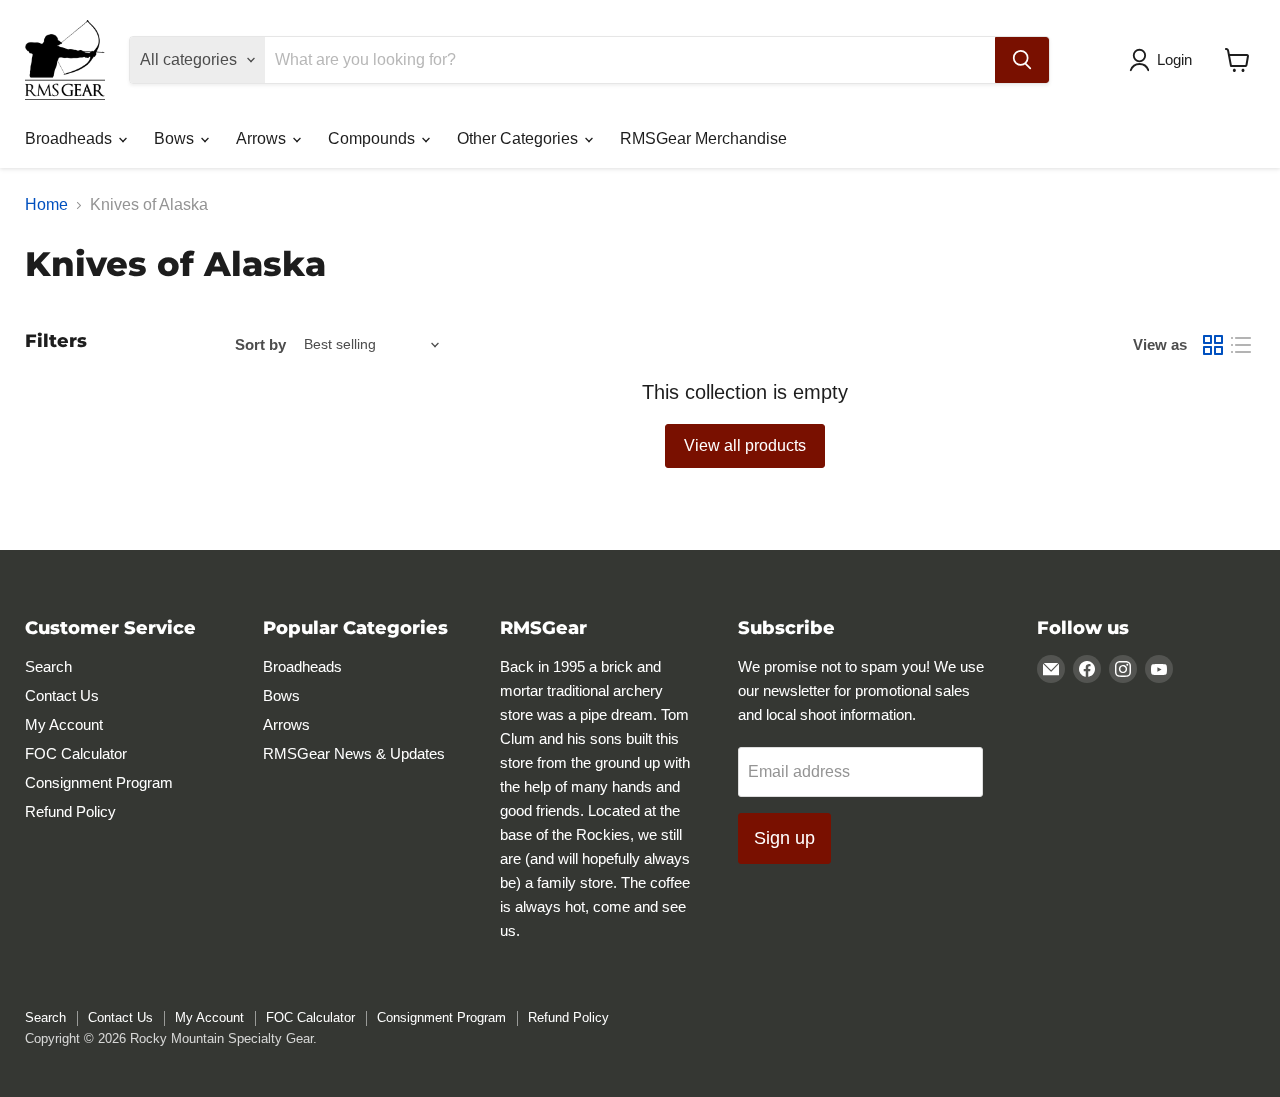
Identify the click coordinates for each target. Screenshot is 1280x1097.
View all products (745, 445)
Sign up (784, 838)
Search (48, 666)
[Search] (1022, 60)
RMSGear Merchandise (703, 138)
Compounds (373, 138)
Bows (176, 138)
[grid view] (1213, 345)
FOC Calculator (76, 753)
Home (46, 204)
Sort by (260, 344)
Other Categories (519, 138)
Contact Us (62, 695)
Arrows (263, 138)
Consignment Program (99, 782)
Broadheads (70, 138)
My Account (64, 724)
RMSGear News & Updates (354, 753)
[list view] (1241, 345)
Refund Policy (70, 811)
